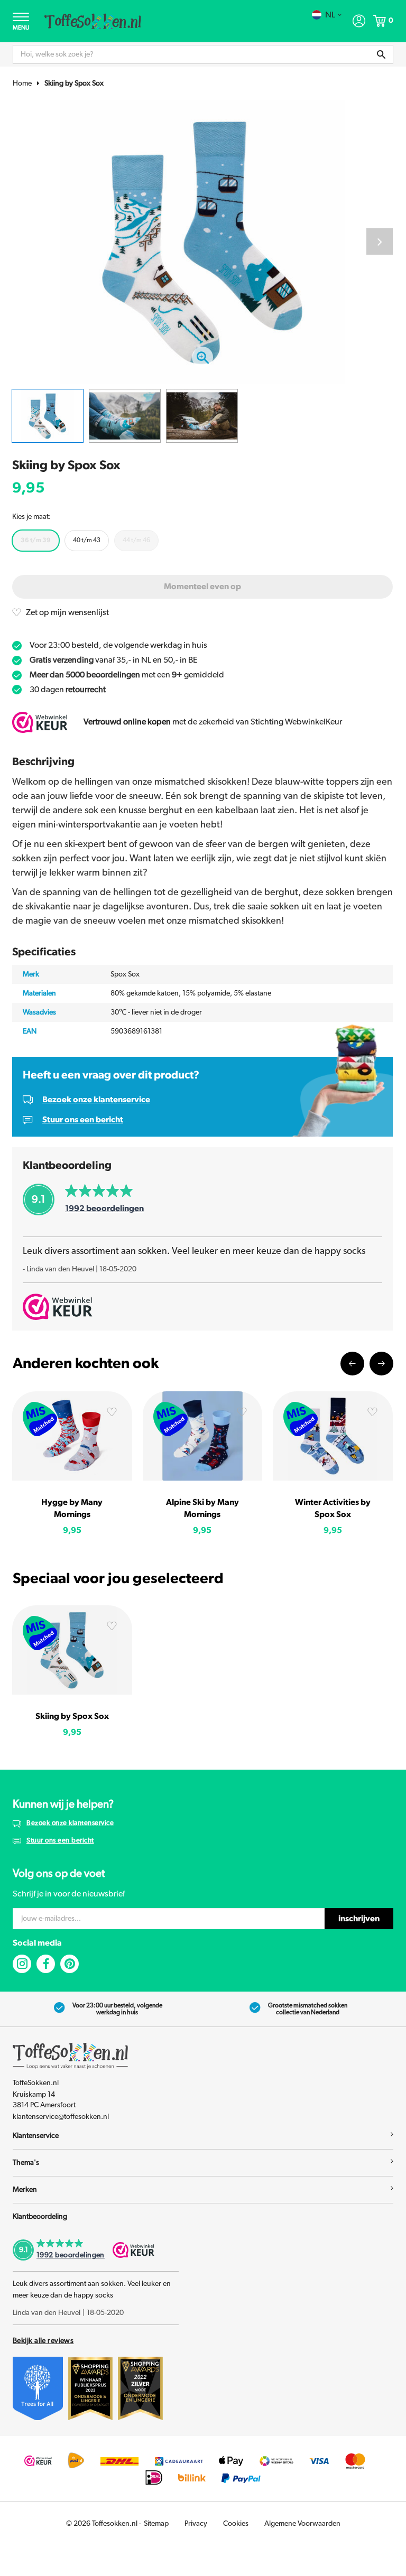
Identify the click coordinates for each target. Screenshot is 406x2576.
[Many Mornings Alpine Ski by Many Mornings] (203, 1436)
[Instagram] (22, 1964)
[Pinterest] (70, 1964)
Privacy (196, 2524)
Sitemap (156, 2524)
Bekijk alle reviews (43, 2341)
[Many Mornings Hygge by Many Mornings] (72, 1436)
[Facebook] (46, 1964)
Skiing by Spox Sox (74, 83)
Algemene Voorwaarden (302, 2524)
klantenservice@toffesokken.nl (61, 2117)
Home (22, 83)
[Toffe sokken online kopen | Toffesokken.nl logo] (93, 21)
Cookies (236, 2524)
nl (330, 15)
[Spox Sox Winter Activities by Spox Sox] (333, 1436)
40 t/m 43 (87, 540)
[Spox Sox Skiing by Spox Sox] (72, 1650)
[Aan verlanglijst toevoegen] (112, 1414)
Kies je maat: (31, 517)
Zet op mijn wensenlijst (67, 612)
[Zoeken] (381, 54)
